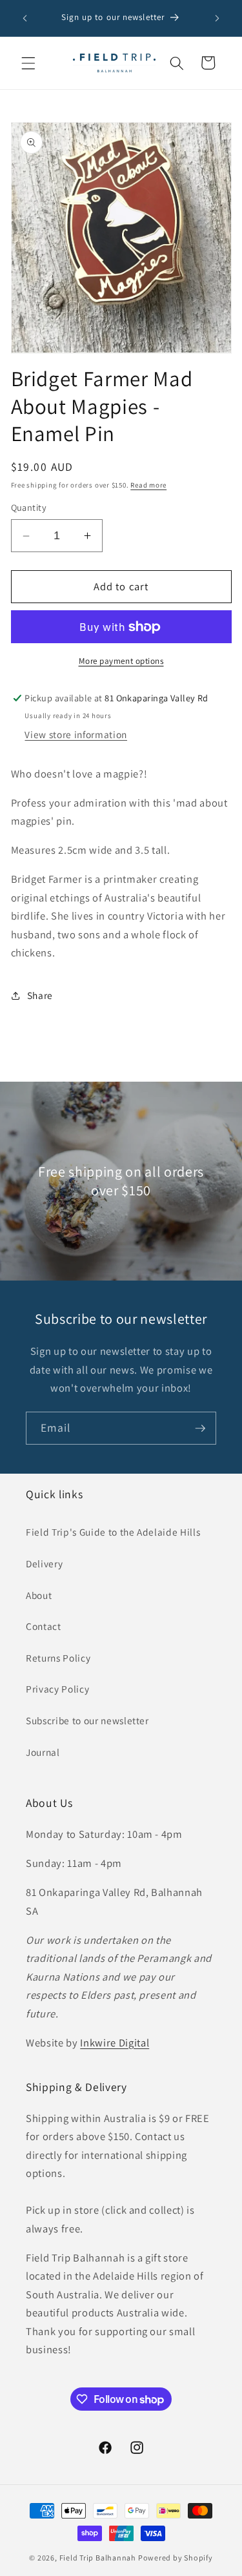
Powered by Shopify (176, 2558)
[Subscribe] (200, 1428)
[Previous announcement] (25, 18)
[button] (28, 63)
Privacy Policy (57, 1689)
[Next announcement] (217, 18)
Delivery (44, 1563)
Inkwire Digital (115, 2043)
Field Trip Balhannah (98, 2558)
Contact (44, 1626)
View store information (76, 734)
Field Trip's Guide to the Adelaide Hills (113, 1532)
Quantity (29, 507)
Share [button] (40, 995)
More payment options (121, 661)
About (39, 1595)
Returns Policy (58, 1658)
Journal (43, 1752)
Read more (148, 485)
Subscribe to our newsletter (87, 1720)
